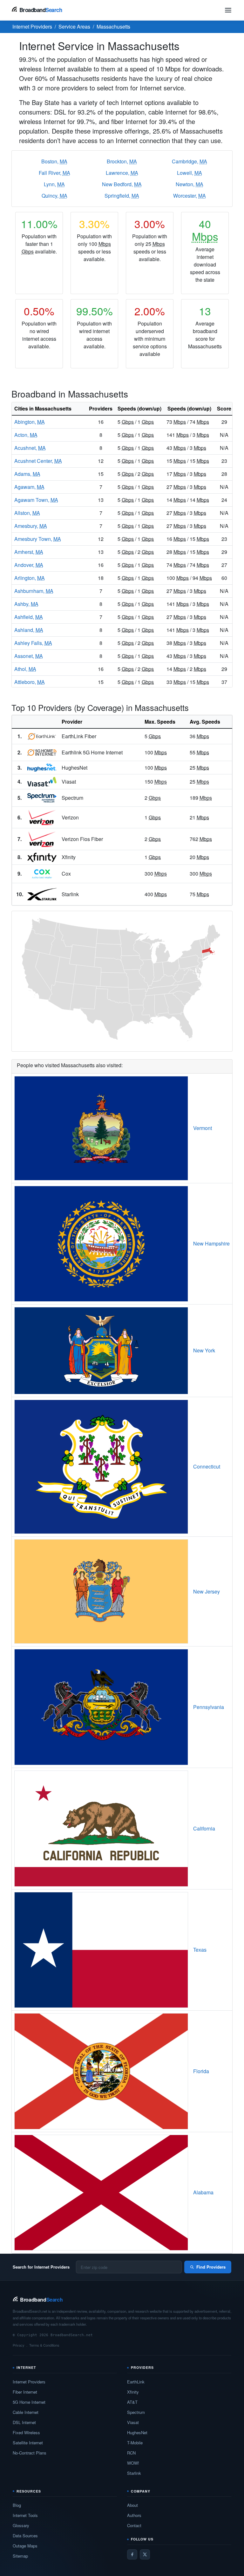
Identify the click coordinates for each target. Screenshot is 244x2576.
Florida (201, 2071)
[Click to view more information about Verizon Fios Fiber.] (42, 839)
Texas (200, 1950)
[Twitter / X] (145, 2554)
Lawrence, (122, 173)
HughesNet (137, 2432)
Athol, (25, 669)
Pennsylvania (209, 1707)
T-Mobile (135, 2443)
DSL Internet (24, 2422)
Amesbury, (31, 526)
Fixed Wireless (26, 2432)
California (204, 1828)
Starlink (134, 2473)
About (132, 2505)
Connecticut (207, 1466)
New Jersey (207, 1591)
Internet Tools (25, 2515)
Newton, (190, 184)
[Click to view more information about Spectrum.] (42, 798)
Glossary (21, 2525)
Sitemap (20, 2556)
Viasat (133, 2422)
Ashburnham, (34, 591)
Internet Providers (29, 2382)
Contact (134, 2525)
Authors (134, 2515)
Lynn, (54, 184)
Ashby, (26, 604)
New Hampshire (211, 1243)
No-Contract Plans (30, 2453)
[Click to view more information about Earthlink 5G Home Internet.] (42, 752)
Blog (17, 2505)
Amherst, (29, 552)
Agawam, (29, 487)
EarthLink (136, 2382)
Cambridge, (190, 161)
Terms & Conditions (44, 2345)
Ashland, (29, 630)
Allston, (27, 513)
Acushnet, (30, 448)
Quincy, (54, 196)
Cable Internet (26, 2412)
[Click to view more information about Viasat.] (42, 782)
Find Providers (211, 2267)
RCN (131, 2453)
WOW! (133, 2463)
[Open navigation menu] (228, 10)
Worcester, (190, 196)
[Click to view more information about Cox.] (42, 874)
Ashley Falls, (33, 643)
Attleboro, (30, 682)
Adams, (27, 474)
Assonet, (29, 656)
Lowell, (190, 173)
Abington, (30, 422)
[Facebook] (132, 2554)
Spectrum (136, 2412)
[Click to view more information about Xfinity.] (42, 857)
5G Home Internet (29, 2402)
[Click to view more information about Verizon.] (42, 817)
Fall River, (54, 173)
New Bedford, (122, 184)
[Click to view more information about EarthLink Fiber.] (42, 736)
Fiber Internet (25, 2392)
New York (204, 1350)
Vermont (203, 1128)
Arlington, (30, 578)
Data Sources (25, 2536)
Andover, (29, 565)
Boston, (54, 161)
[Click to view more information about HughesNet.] (42, 768)
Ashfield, (29, 617)
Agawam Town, (36, 500)
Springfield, (122, 196)
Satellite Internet (28, 2443)
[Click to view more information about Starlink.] (42, 894)
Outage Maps (25, 2546)
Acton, (26, 435)
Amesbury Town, (38, 539)
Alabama (203, 2192)
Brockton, (122, 161)
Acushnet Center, (38, 461)
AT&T (132, 2402)
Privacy (19, 2345)
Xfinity (133, 2392)
